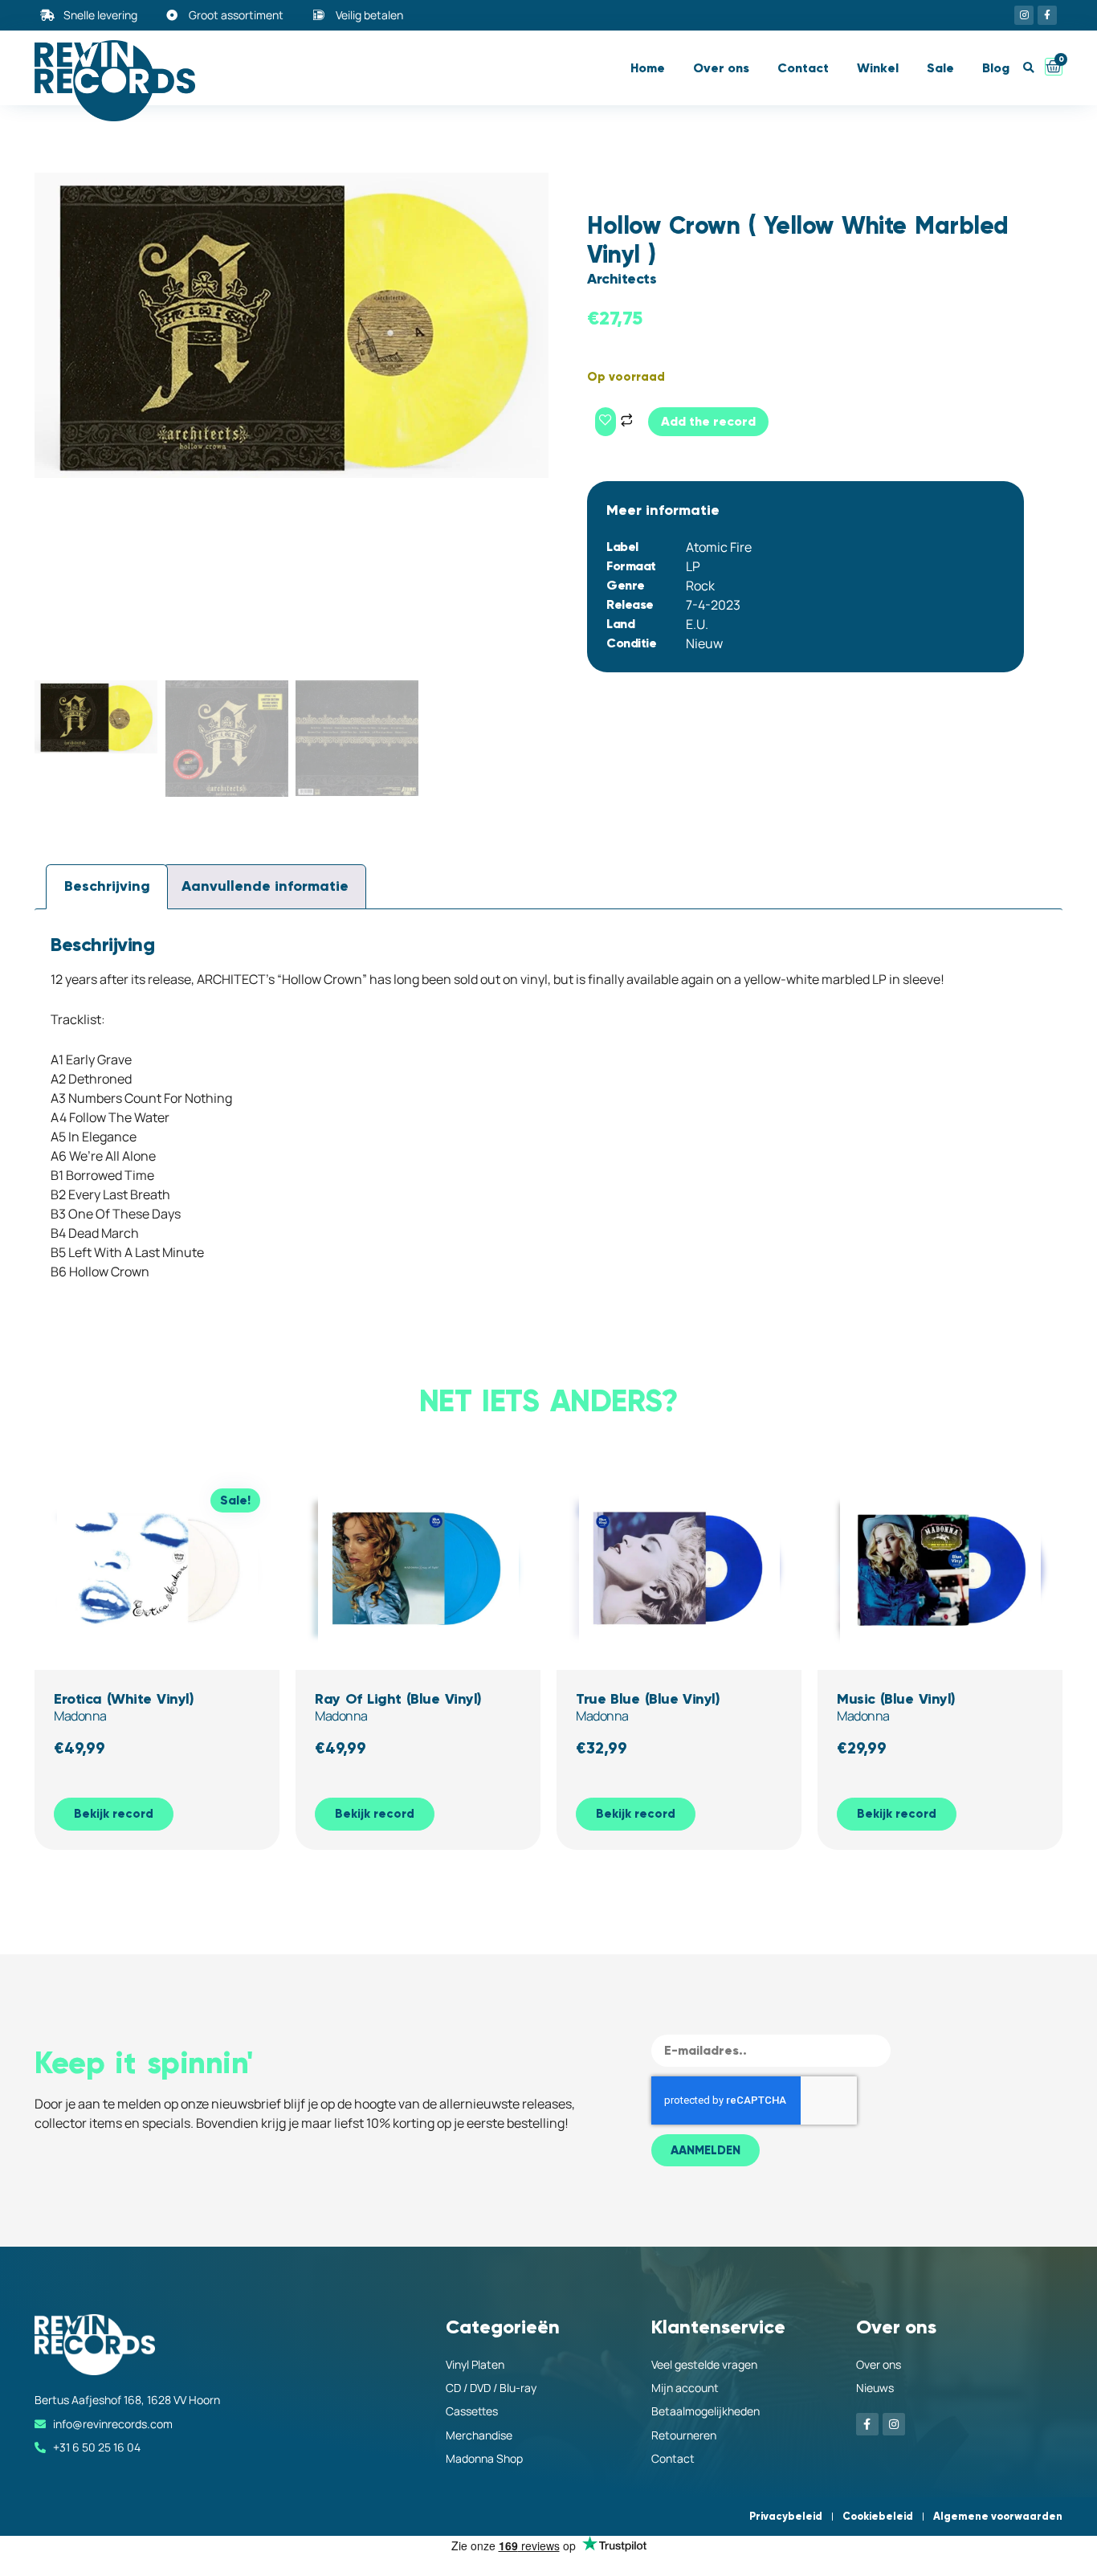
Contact (803, 68)
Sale (940, 68)
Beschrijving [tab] (107, 886)
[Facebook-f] (1047, 15)
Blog (996, 68)
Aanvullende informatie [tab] (265, 886)
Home (648, 68)
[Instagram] (1024, 15)
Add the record (708, 421)
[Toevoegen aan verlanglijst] (606, 422)
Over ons (721, 68)
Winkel (878, 68)
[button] (1028, 68)
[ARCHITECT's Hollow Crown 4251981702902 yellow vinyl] (292, 325)
